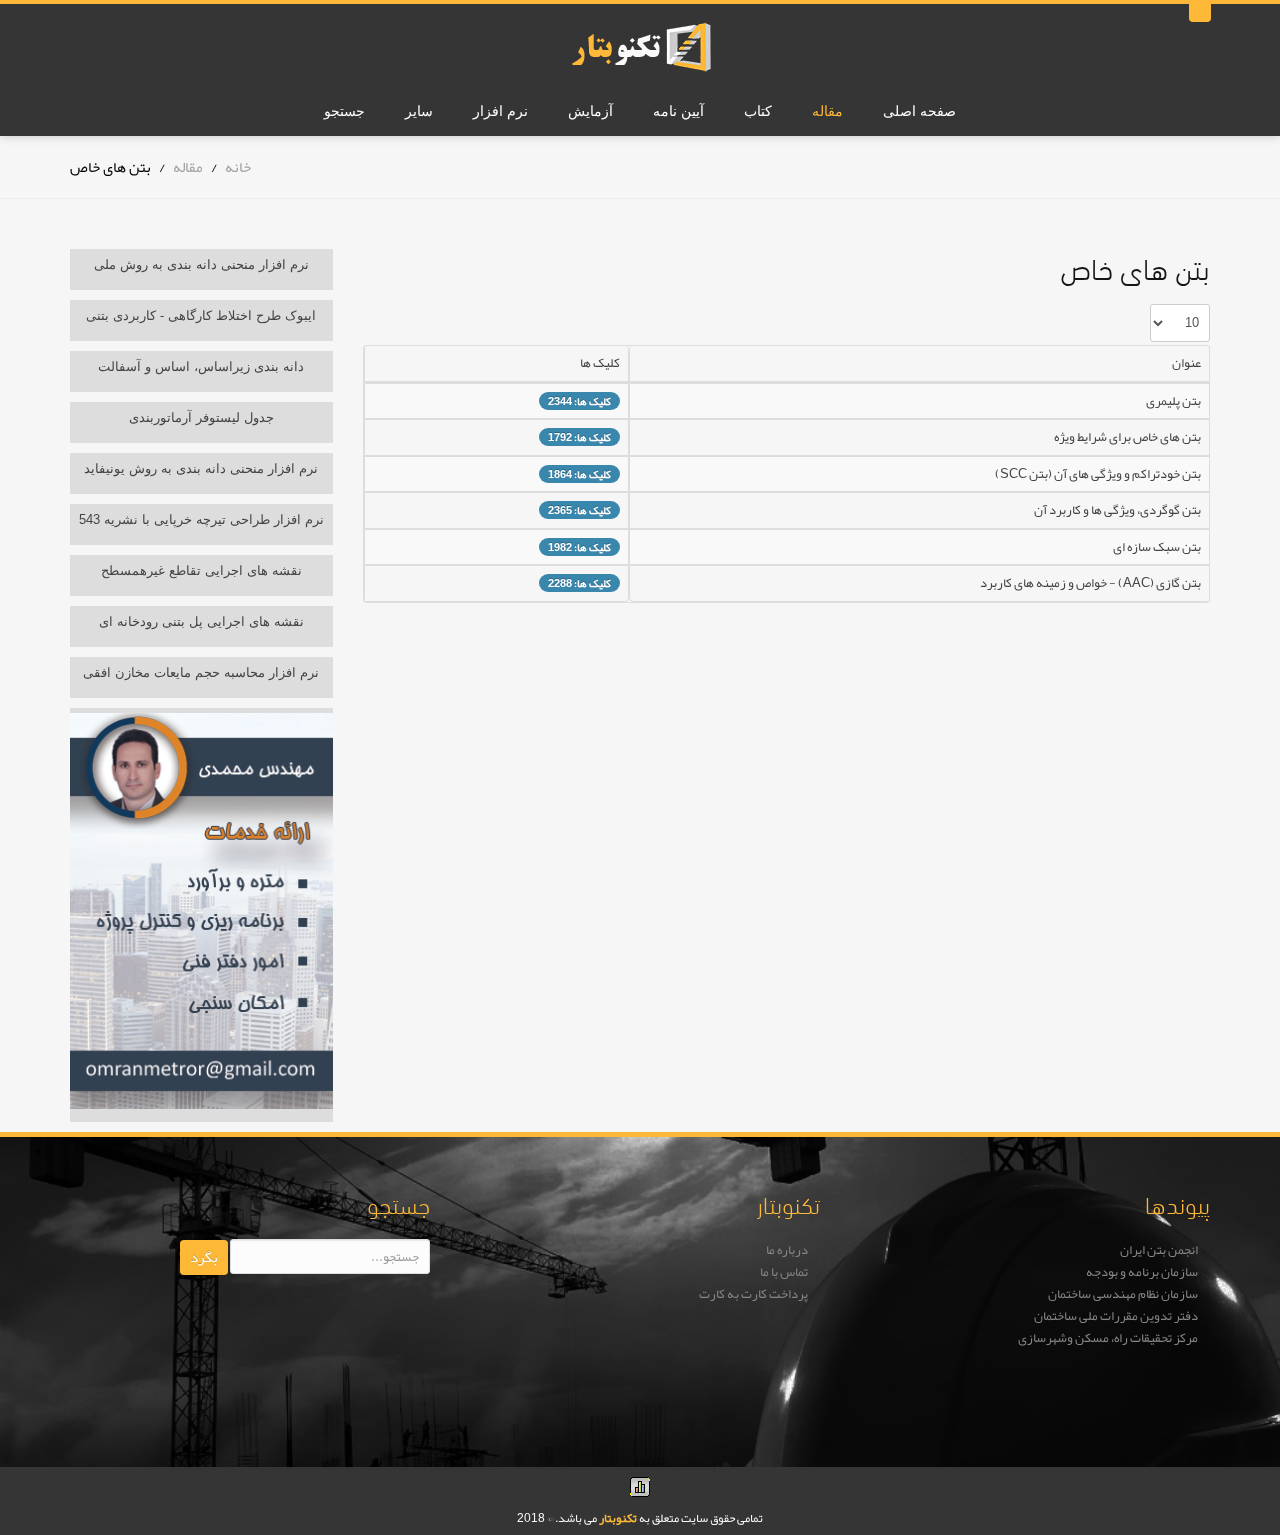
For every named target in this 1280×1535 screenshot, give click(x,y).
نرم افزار (500, 111)
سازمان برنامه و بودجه (1142, 1272)
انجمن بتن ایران (1159, 1250)
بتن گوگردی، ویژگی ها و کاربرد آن (1117, 510)
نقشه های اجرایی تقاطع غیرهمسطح (201, 570)
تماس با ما (784, 1272)
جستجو (344, 111)
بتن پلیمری (1173, 401)
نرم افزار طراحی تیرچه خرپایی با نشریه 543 (201, 519)
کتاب (758, 111)
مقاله (827, 111)
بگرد (204, 1257)
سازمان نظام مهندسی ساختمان (1123, 1294)
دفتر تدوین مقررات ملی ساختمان (1116, 1316)
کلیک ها (600, 363)
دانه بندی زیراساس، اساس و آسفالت (201, 366)
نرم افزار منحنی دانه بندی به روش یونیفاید (201, 468)
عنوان (1186, 363)
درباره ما (787, 1250)
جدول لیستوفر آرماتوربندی (201, 417)
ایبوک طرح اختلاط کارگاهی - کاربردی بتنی (201, 315)
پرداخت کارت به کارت (753, 1294)
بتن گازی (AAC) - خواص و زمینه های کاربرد (1090, 583)
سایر (419, 111)
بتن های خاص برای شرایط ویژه (1127, 437)
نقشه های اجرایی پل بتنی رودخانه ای (201, 621)
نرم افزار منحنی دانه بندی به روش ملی (201, 264)
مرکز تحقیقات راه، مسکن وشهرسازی (1108, 1338)
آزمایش (590, 111)
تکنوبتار (618, 1518)
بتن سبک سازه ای (1157, 547)
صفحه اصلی (919, 111)
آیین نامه (678, 111)
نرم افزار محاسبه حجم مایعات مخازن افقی (201, 672)
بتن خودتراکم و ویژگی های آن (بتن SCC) (1098, 474)
